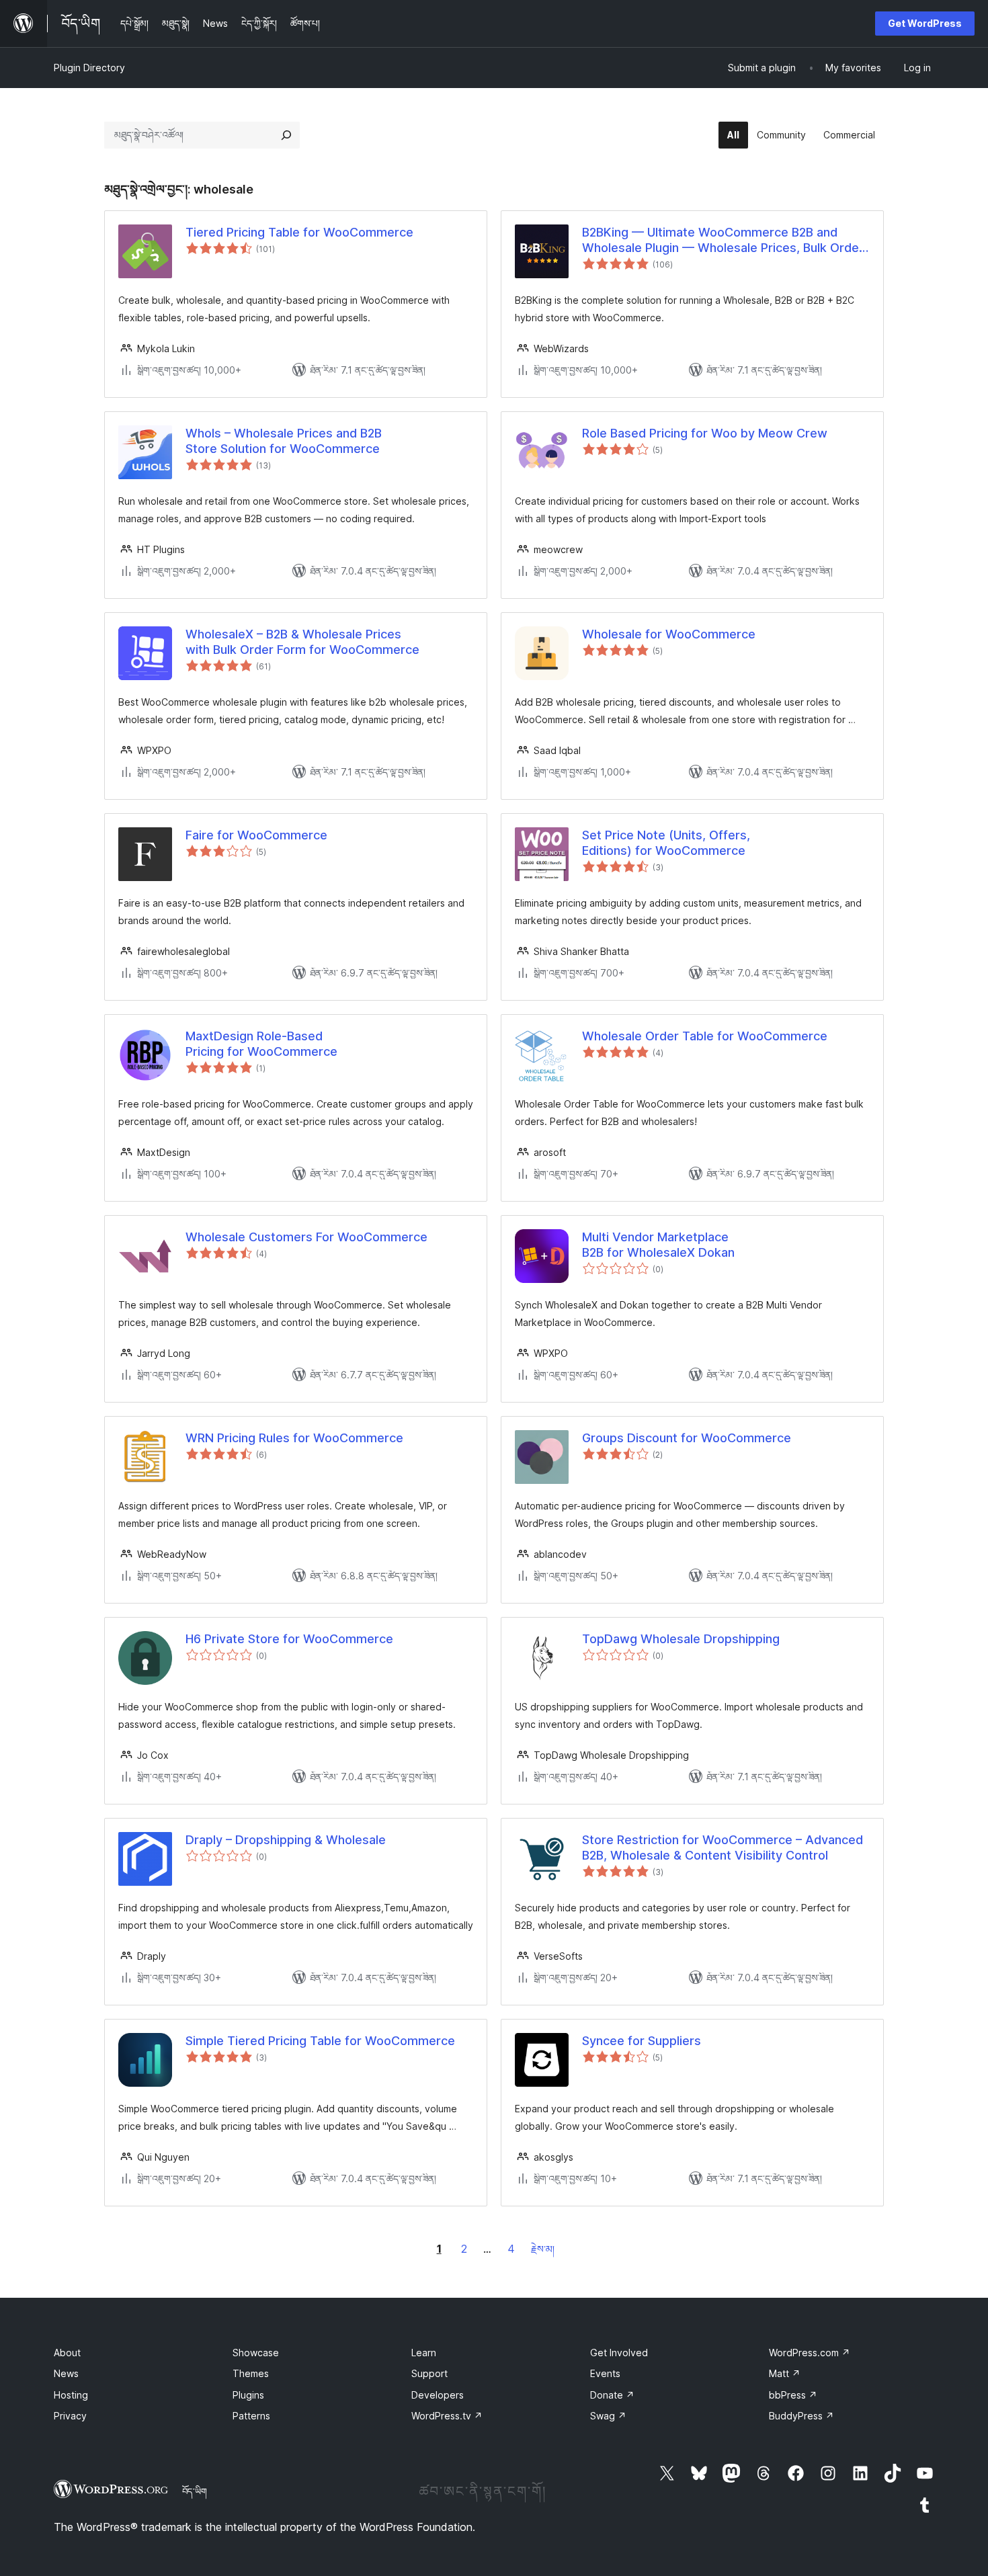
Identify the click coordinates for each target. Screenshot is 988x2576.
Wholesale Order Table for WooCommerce (705, 1036)
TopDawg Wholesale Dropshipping (681, 1639)
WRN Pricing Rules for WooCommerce (294, 1438)
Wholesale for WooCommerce (669, 634)
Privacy (70, 2416)
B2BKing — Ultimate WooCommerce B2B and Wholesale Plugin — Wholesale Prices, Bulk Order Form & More (723, 241)
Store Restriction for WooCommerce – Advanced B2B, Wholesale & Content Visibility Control (723, 1847)
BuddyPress (801, 2416)
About (67, 2353)
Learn (424, 2353)
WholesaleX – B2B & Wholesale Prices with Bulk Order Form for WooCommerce (302, 642)
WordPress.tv (447, 2416)
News (66, 2373)
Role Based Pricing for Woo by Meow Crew (705, 433)
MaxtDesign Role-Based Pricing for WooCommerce (261, 1044)
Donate (612, 2395)
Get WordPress (925, 23)
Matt (785, 2373)
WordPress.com (810, 2353)
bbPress (793, 2395)
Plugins (248, 2395)
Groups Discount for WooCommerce (687, 1438)
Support (429, 2373)
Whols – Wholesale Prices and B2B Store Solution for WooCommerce (284, 441)
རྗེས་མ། (543, 2249)
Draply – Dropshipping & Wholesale (286, 1840)
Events (605, 2373)
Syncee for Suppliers (642, 2041)
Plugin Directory (89, 68)
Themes (251, 2373)
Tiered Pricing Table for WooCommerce (299, 232)
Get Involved (619, 2353)
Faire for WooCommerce (256, 835)
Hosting (71, 2395)
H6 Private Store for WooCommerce (289, 1639)
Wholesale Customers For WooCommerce (306, 1237)
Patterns (251, 2416)
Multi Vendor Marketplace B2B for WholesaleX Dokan (658, 1245)
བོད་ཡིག (195, 2491)
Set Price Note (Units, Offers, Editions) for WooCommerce (666, 843)
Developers (438, 2395)
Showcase (256, 2353)
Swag (608, 2416)
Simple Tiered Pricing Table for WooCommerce (320, 2041)
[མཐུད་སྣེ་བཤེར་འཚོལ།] (286, 135)
